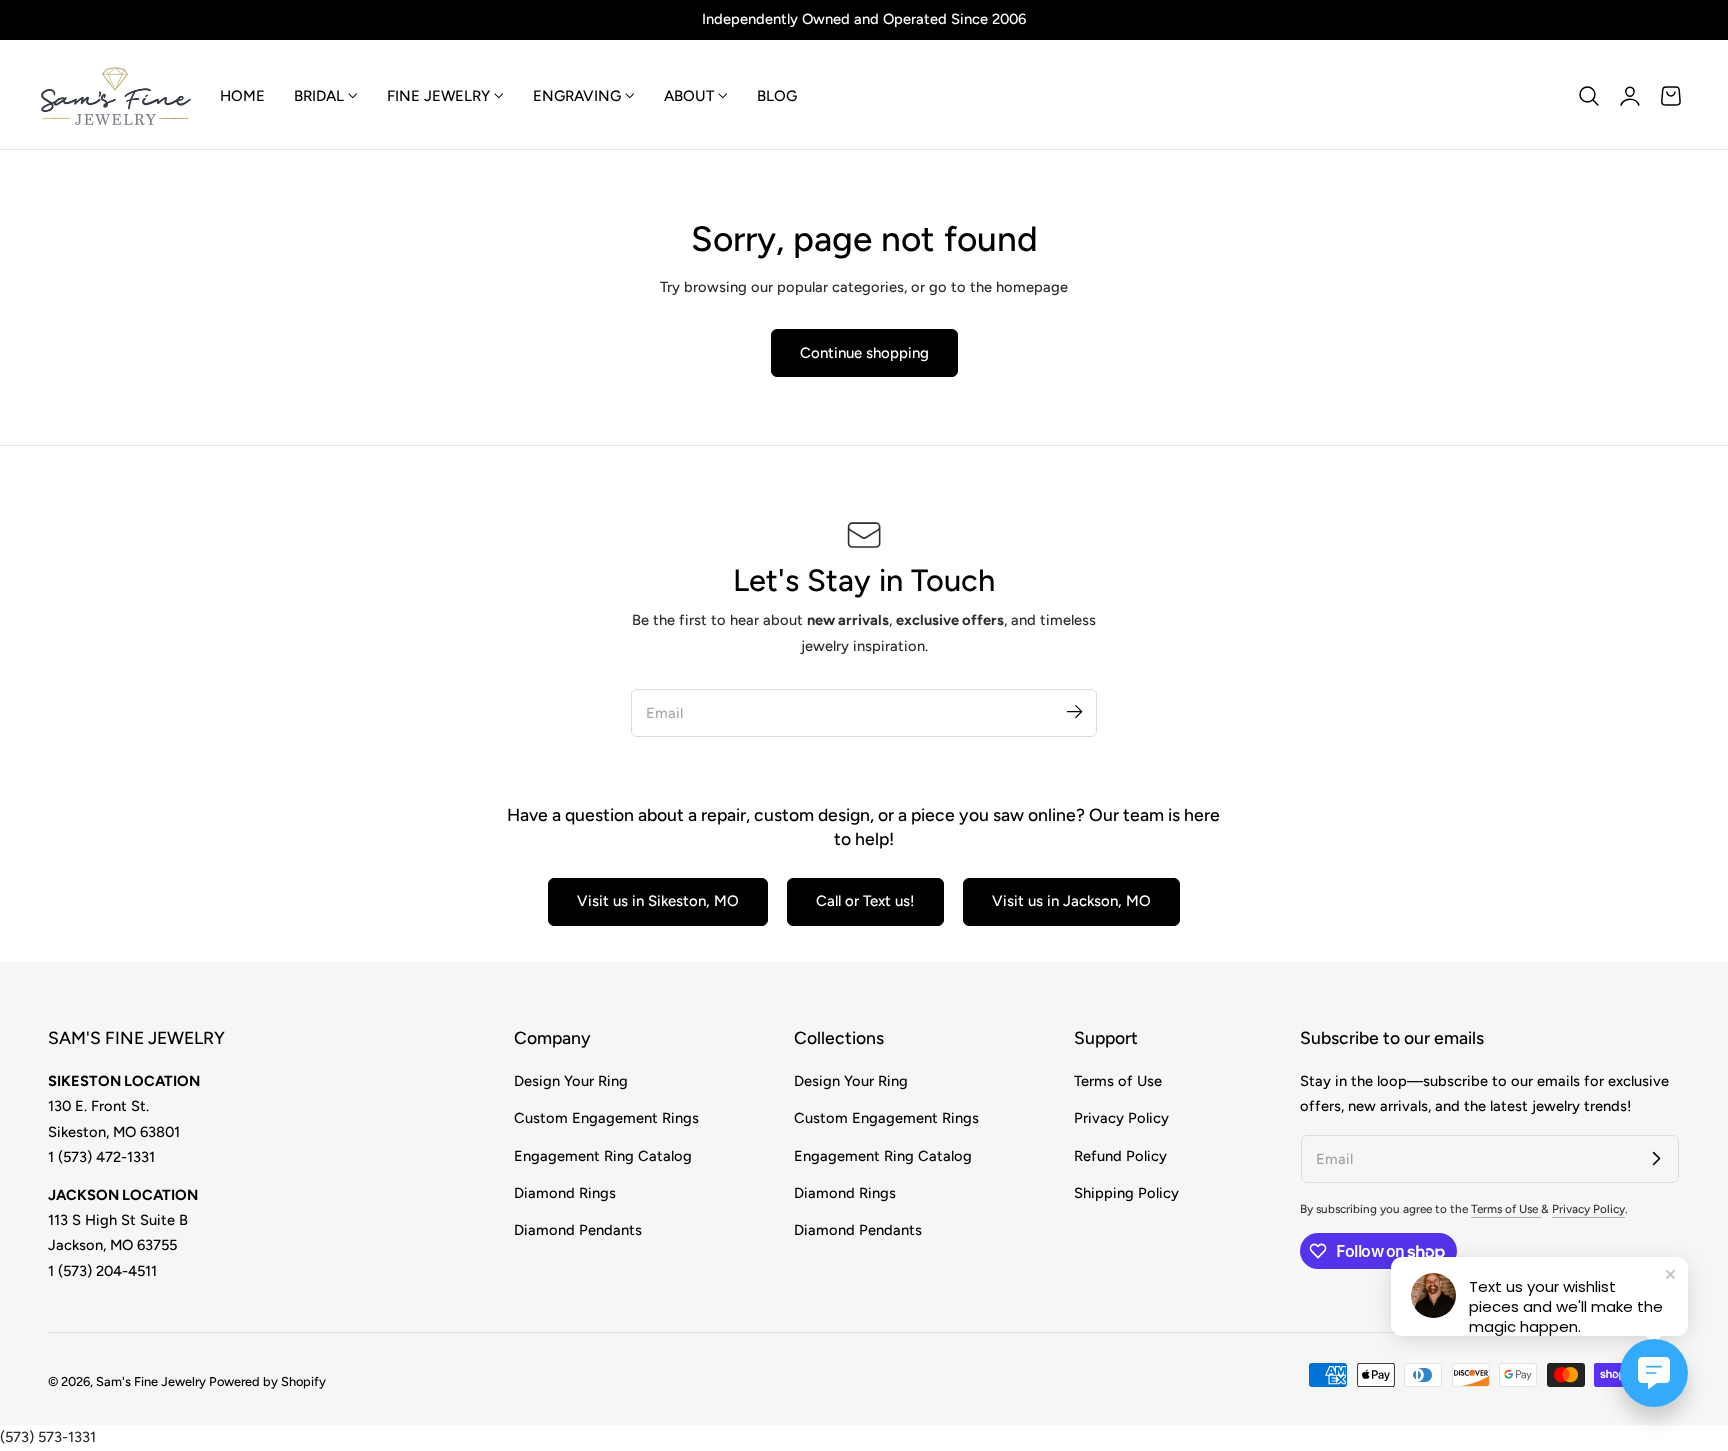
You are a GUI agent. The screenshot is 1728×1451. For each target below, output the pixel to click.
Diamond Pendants (578, 1230)
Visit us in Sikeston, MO (658, 901)
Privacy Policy (1121, 1118)
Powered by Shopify (267, 1381)
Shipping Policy (1126, 1193)
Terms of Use (1118, 1081)
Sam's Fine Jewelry (151, 1381)
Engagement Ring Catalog (603, 1156)
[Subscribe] (1074, 712)
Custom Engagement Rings (606, 1118)
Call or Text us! (865, 901)
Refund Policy (1120, 1156)
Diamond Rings (565, 1193)
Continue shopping (864, 353)
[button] (1589, 96)
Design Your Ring (571, 1081)
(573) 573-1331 (48, 1437)
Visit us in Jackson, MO (1071, 901)
